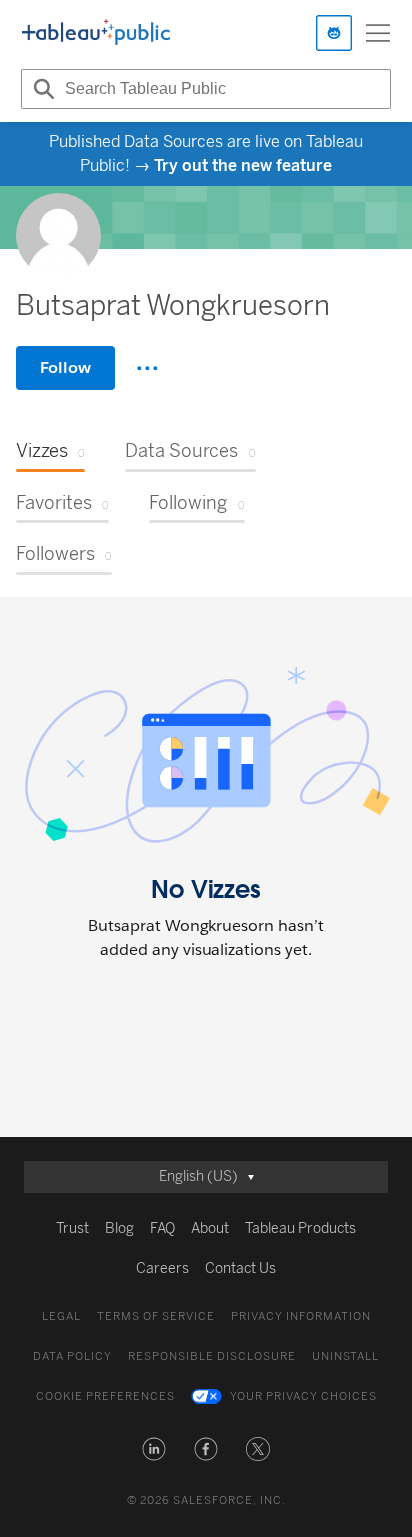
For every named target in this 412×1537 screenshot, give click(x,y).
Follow (65, 367)
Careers (162, 1268)
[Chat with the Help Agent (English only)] (334, 33)
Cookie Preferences (105, 1396)
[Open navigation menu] (378, 33)
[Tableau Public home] (96, 33)
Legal (61, 1316)
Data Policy (72, 1356)
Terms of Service (156, 1316)
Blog (119, 1228)
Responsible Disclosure (212, 1356)
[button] (154, 1449)
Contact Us (240, 1268)
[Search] (41, 89)
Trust (72, 1228)
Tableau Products (300, 1228)
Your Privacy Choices (303, 1396)
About (210, 1228)
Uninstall (345, 1356)
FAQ (162, 1228)
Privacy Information (301, 1316)
